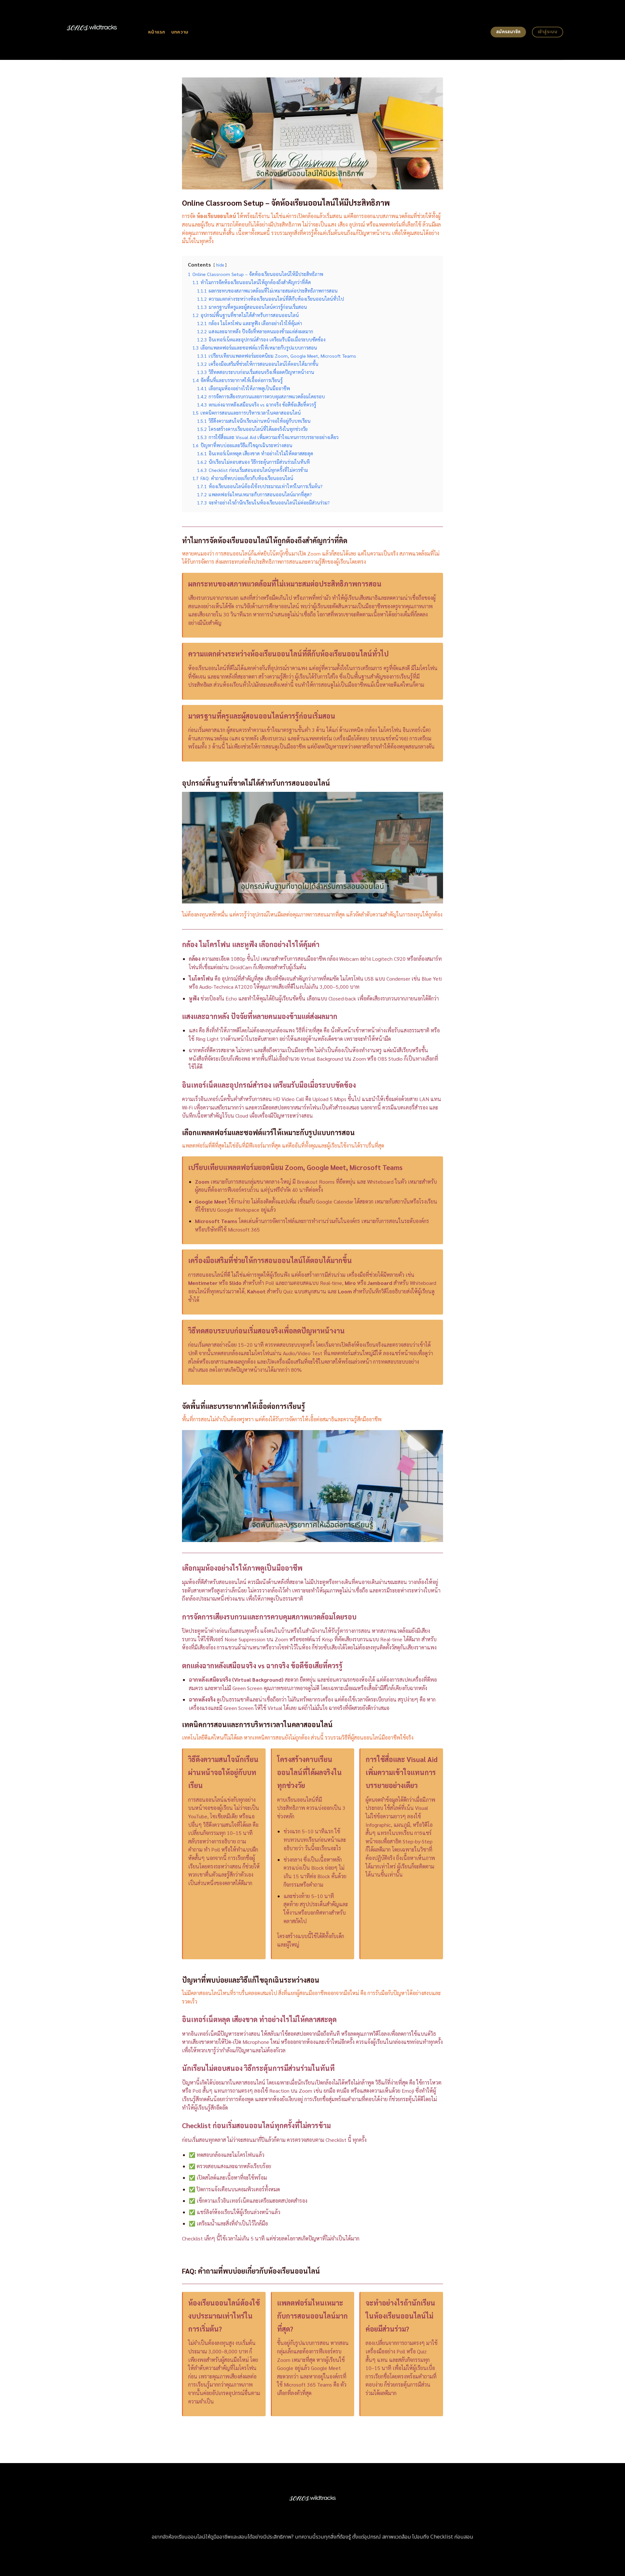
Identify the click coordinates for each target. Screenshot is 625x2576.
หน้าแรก (157, 32)
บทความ (180, 32)
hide (220, 265)
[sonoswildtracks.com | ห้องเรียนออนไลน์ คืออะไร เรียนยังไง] (100, 30)
